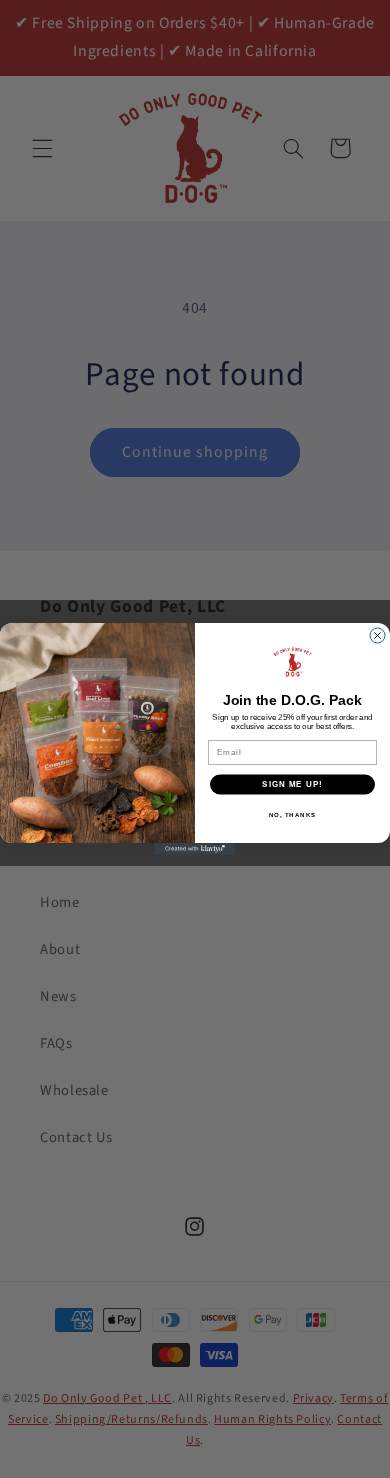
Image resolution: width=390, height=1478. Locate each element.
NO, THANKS (293, 814)
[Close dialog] (377, 635)
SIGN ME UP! (292, 784)
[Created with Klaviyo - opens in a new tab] (195, 849)
